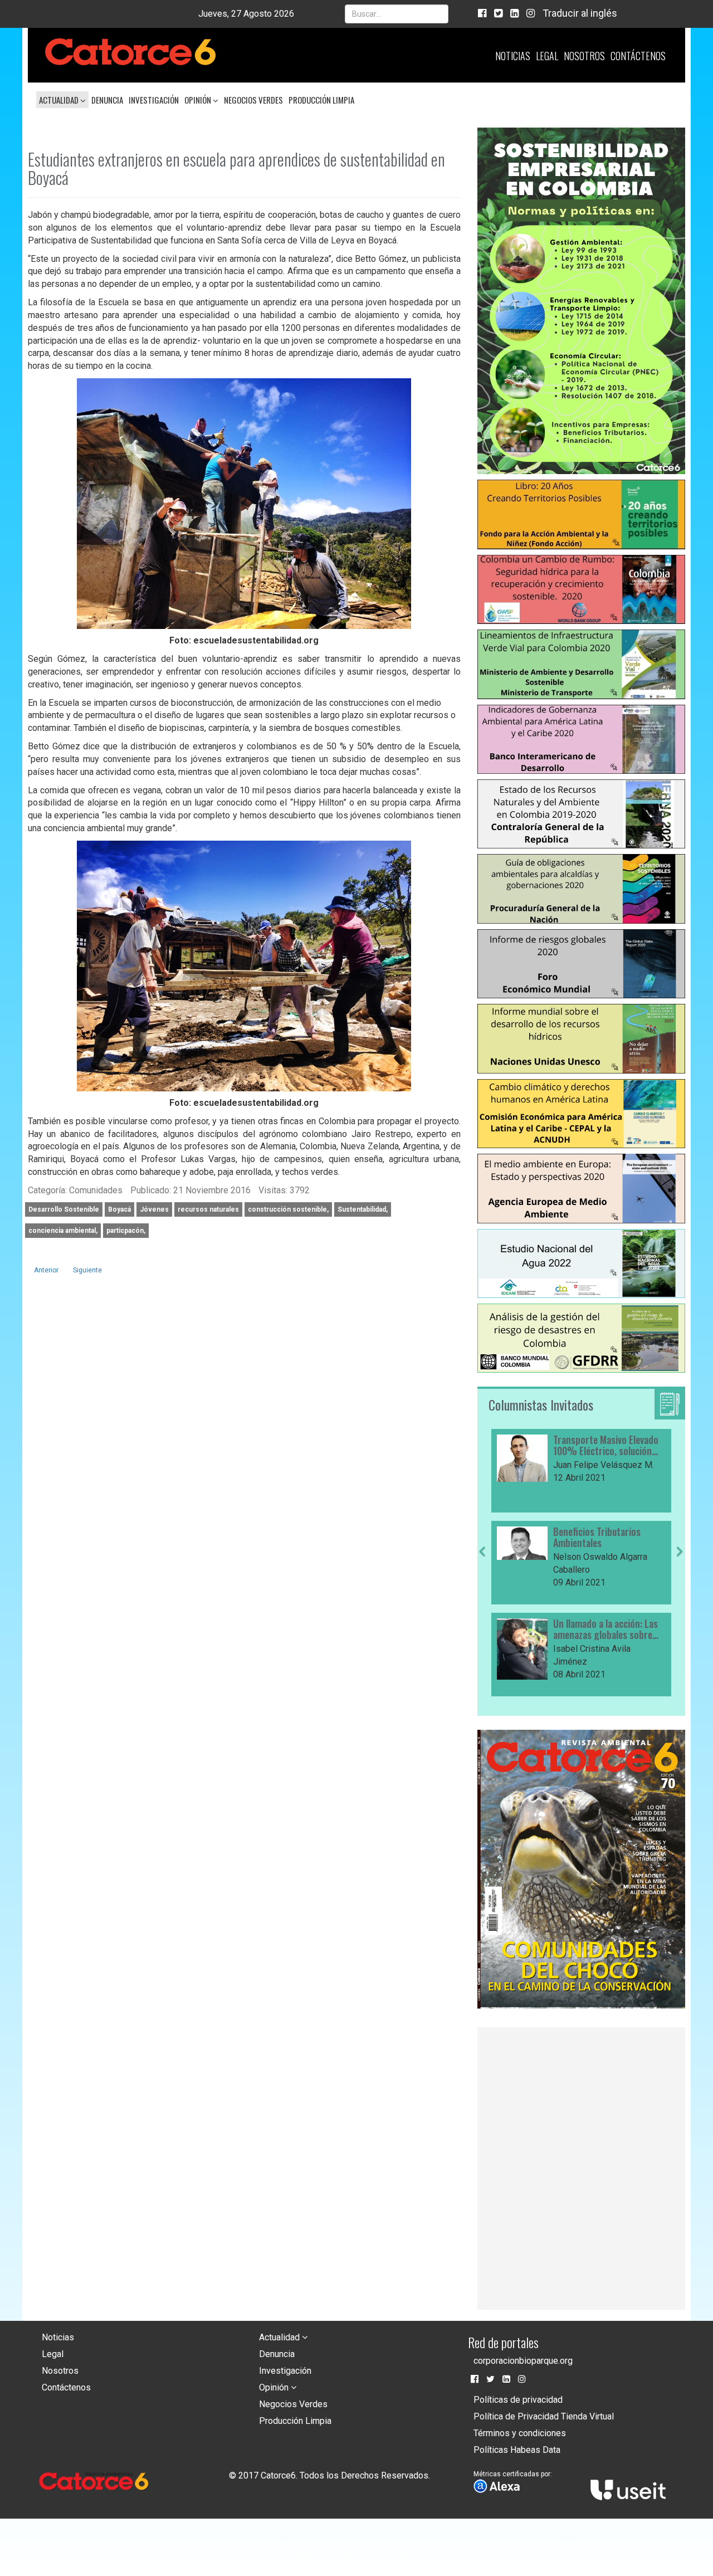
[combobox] (397, 14)
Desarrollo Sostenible (64, 1209)
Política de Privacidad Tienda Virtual (544, 2416)
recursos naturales (208, 1209)
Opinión (199, 100)
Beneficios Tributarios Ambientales (597, 1538)
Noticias (513, 56)
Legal (547, 56)
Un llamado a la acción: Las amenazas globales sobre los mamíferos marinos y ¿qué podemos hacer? (605, 1629)
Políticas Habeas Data (517, 2450)
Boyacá (119, 1209)
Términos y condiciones (520, 2433)
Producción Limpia (321, 100)
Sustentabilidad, (363, 1209)
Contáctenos (638, 56)
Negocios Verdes (253, 100)
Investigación (154, 100)
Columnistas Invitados (541, 1404)
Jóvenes (154, 1209)
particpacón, (126, 1231)
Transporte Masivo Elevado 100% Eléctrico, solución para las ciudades (606, 1446)
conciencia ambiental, (63, 1231)
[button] (482, 1622)
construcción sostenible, (288, 1209)
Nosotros (584, 56)
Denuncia (107, 100)
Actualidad (60, 100)
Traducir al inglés (580, 13)
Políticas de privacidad (518, 2400)
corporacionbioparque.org (523, 2361)
